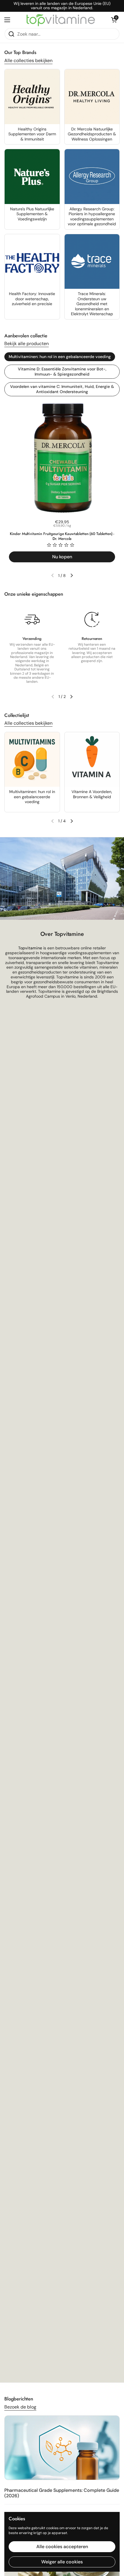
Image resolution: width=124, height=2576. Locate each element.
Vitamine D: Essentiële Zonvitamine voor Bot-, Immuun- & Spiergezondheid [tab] (62, 372)
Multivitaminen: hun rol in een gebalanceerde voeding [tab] (60, 357)
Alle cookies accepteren (62, 2547)
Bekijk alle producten (27, 344)
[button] (114, 20)
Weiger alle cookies (62, 2562)
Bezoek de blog (20, 2407)
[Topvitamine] (61, 20)
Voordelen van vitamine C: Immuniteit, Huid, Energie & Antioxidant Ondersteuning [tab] (62, 389)
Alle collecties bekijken (28, 60)
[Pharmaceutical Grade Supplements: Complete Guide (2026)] (62, 2448)
